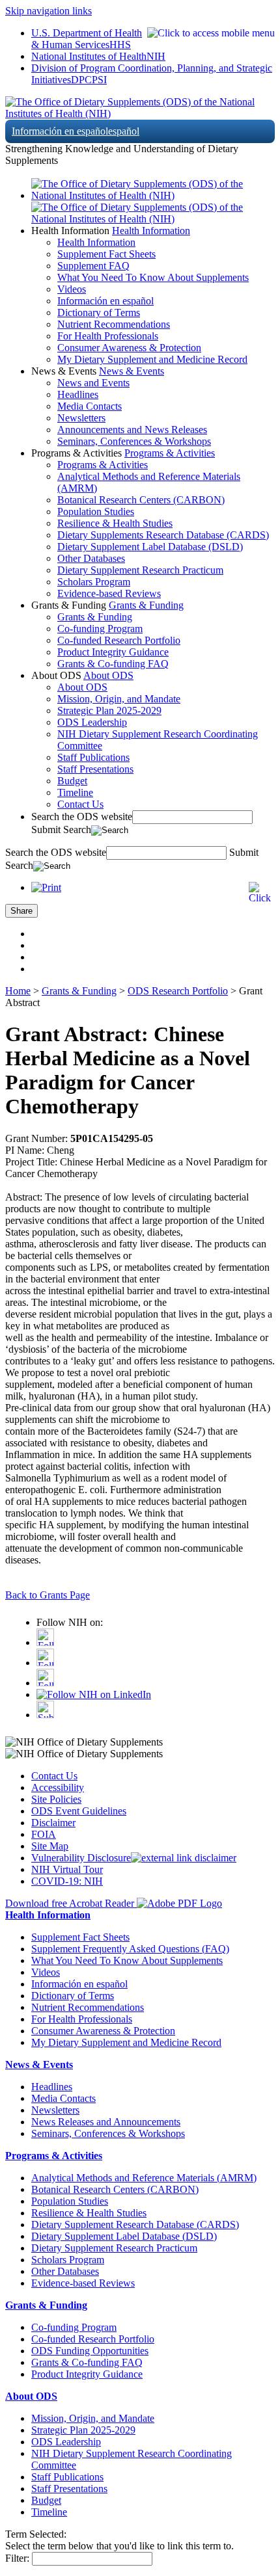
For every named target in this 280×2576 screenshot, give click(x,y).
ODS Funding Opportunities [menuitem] (90, 2351)
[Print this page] (46, 887)
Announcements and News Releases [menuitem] (132, 430)
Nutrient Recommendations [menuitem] (114, 324)
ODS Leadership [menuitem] (92, 722)
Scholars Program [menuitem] (94, 582)
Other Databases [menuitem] (91, 558)
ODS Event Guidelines (79, 1811)
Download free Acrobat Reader (71, 1903)
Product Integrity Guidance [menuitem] (113, 652)
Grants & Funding (146, 605)
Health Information (151, 231)
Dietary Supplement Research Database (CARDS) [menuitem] (135, 2224)
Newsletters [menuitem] (81, 418)
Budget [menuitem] (72, 781)
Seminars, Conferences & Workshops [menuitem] (134, 441)
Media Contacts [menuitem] (90, 406)
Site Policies (56, 1799)
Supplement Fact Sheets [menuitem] (106, 254)
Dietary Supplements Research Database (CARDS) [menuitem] (163, 535)
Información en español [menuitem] (105, 301)
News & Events (132, 371)
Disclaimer (53, 1823)
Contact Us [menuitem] (80, 804)
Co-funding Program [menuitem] (100, 629)
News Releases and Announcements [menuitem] (106, 2122)
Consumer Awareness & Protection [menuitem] (129, 348)
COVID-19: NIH (67, 1881)
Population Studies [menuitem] (96, 511)
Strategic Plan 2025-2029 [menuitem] (109, 710)
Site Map (50, 1846)
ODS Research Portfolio (178, 991)
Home (18, 991)
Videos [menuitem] (72, 289)
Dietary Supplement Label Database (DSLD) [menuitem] (150, 547)
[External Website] (184, 1858)
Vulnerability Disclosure (81, 1858)
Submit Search (61, 830)
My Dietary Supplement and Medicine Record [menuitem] (152, 359)
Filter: (17, 2558)
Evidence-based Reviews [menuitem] (109, 593)
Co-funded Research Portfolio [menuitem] (119, 640)
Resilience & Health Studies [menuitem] (115, 523)
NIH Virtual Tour (67, 1869)
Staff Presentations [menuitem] (95, 769)
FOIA (44, 1834)
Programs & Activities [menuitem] (103, 465)
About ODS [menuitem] (82, 687)
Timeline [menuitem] (75, 792)
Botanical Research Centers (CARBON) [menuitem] (141, 500)
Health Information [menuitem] (96, 242)
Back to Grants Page (48, 1595)
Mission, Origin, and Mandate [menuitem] (119, 699)
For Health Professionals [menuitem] (108, 336)
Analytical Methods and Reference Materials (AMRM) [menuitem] (144, 2178)
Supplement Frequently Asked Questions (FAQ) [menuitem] (130, 1949)
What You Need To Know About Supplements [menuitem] (153, 277)
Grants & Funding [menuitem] (95, 617)
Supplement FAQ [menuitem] (93, 266)
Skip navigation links (49, 11)
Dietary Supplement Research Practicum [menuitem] (140, 570)
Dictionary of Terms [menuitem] (99, 312)
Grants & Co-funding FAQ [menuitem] (113, 664)
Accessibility (58, 1787)
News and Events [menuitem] (93, 383)
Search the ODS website (82, 817)
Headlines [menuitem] (78, 394)
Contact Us (54, 1776)
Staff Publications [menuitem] (93, 757)
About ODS (108, 675)
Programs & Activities (170, 453)
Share (21, 911)
